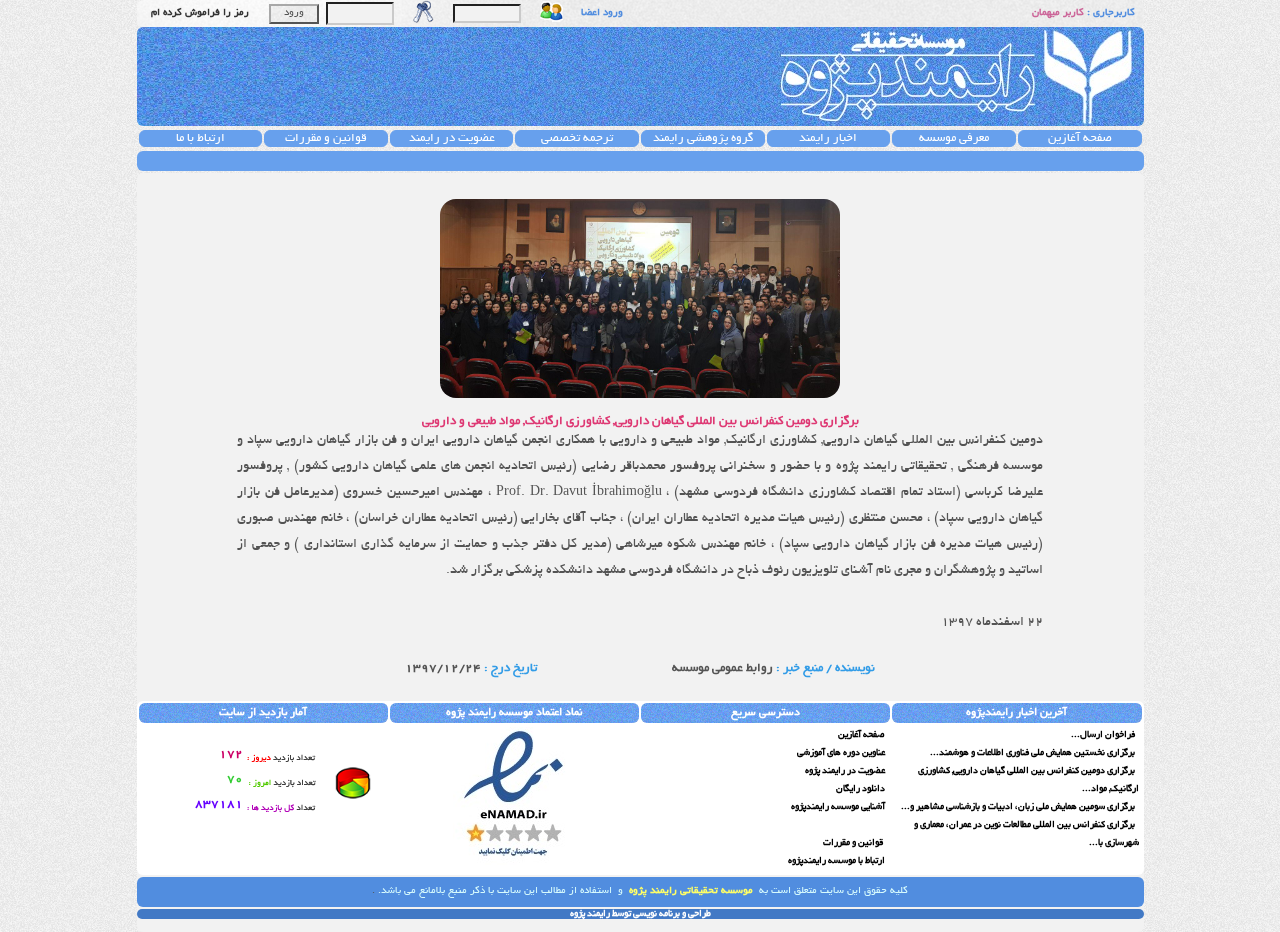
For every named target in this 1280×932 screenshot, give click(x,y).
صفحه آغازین (1080, 138)
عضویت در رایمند (452, 138)
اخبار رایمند (828, 138)
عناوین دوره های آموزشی (841, 753)
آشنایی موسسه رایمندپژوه (838, 807)
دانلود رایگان (860, 789)
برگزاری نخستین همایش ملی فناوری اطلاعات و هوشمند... (1033, 753)
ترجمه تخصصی (577, 138)
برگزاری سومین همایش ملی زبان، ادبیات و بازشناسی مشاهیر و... (1019, 807)
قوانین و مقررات (326, 138)
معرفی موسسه (954, 138)
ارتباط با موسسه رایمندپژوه (836, 861)
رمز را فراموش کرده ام (200, 13)
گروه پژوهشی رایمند (703, 138)
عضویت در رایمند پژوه (845, 771)
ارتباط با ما (200, 138)
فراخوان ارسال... (1104, 735)
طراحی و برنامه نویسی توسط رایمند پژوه (640, 914)
